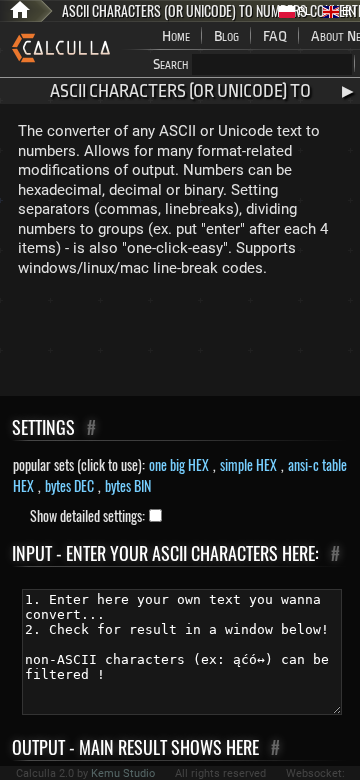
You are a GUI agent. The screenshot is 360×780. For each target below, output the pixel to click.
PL (303, 11)
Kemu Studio (123, 773)
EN (347, 11)
